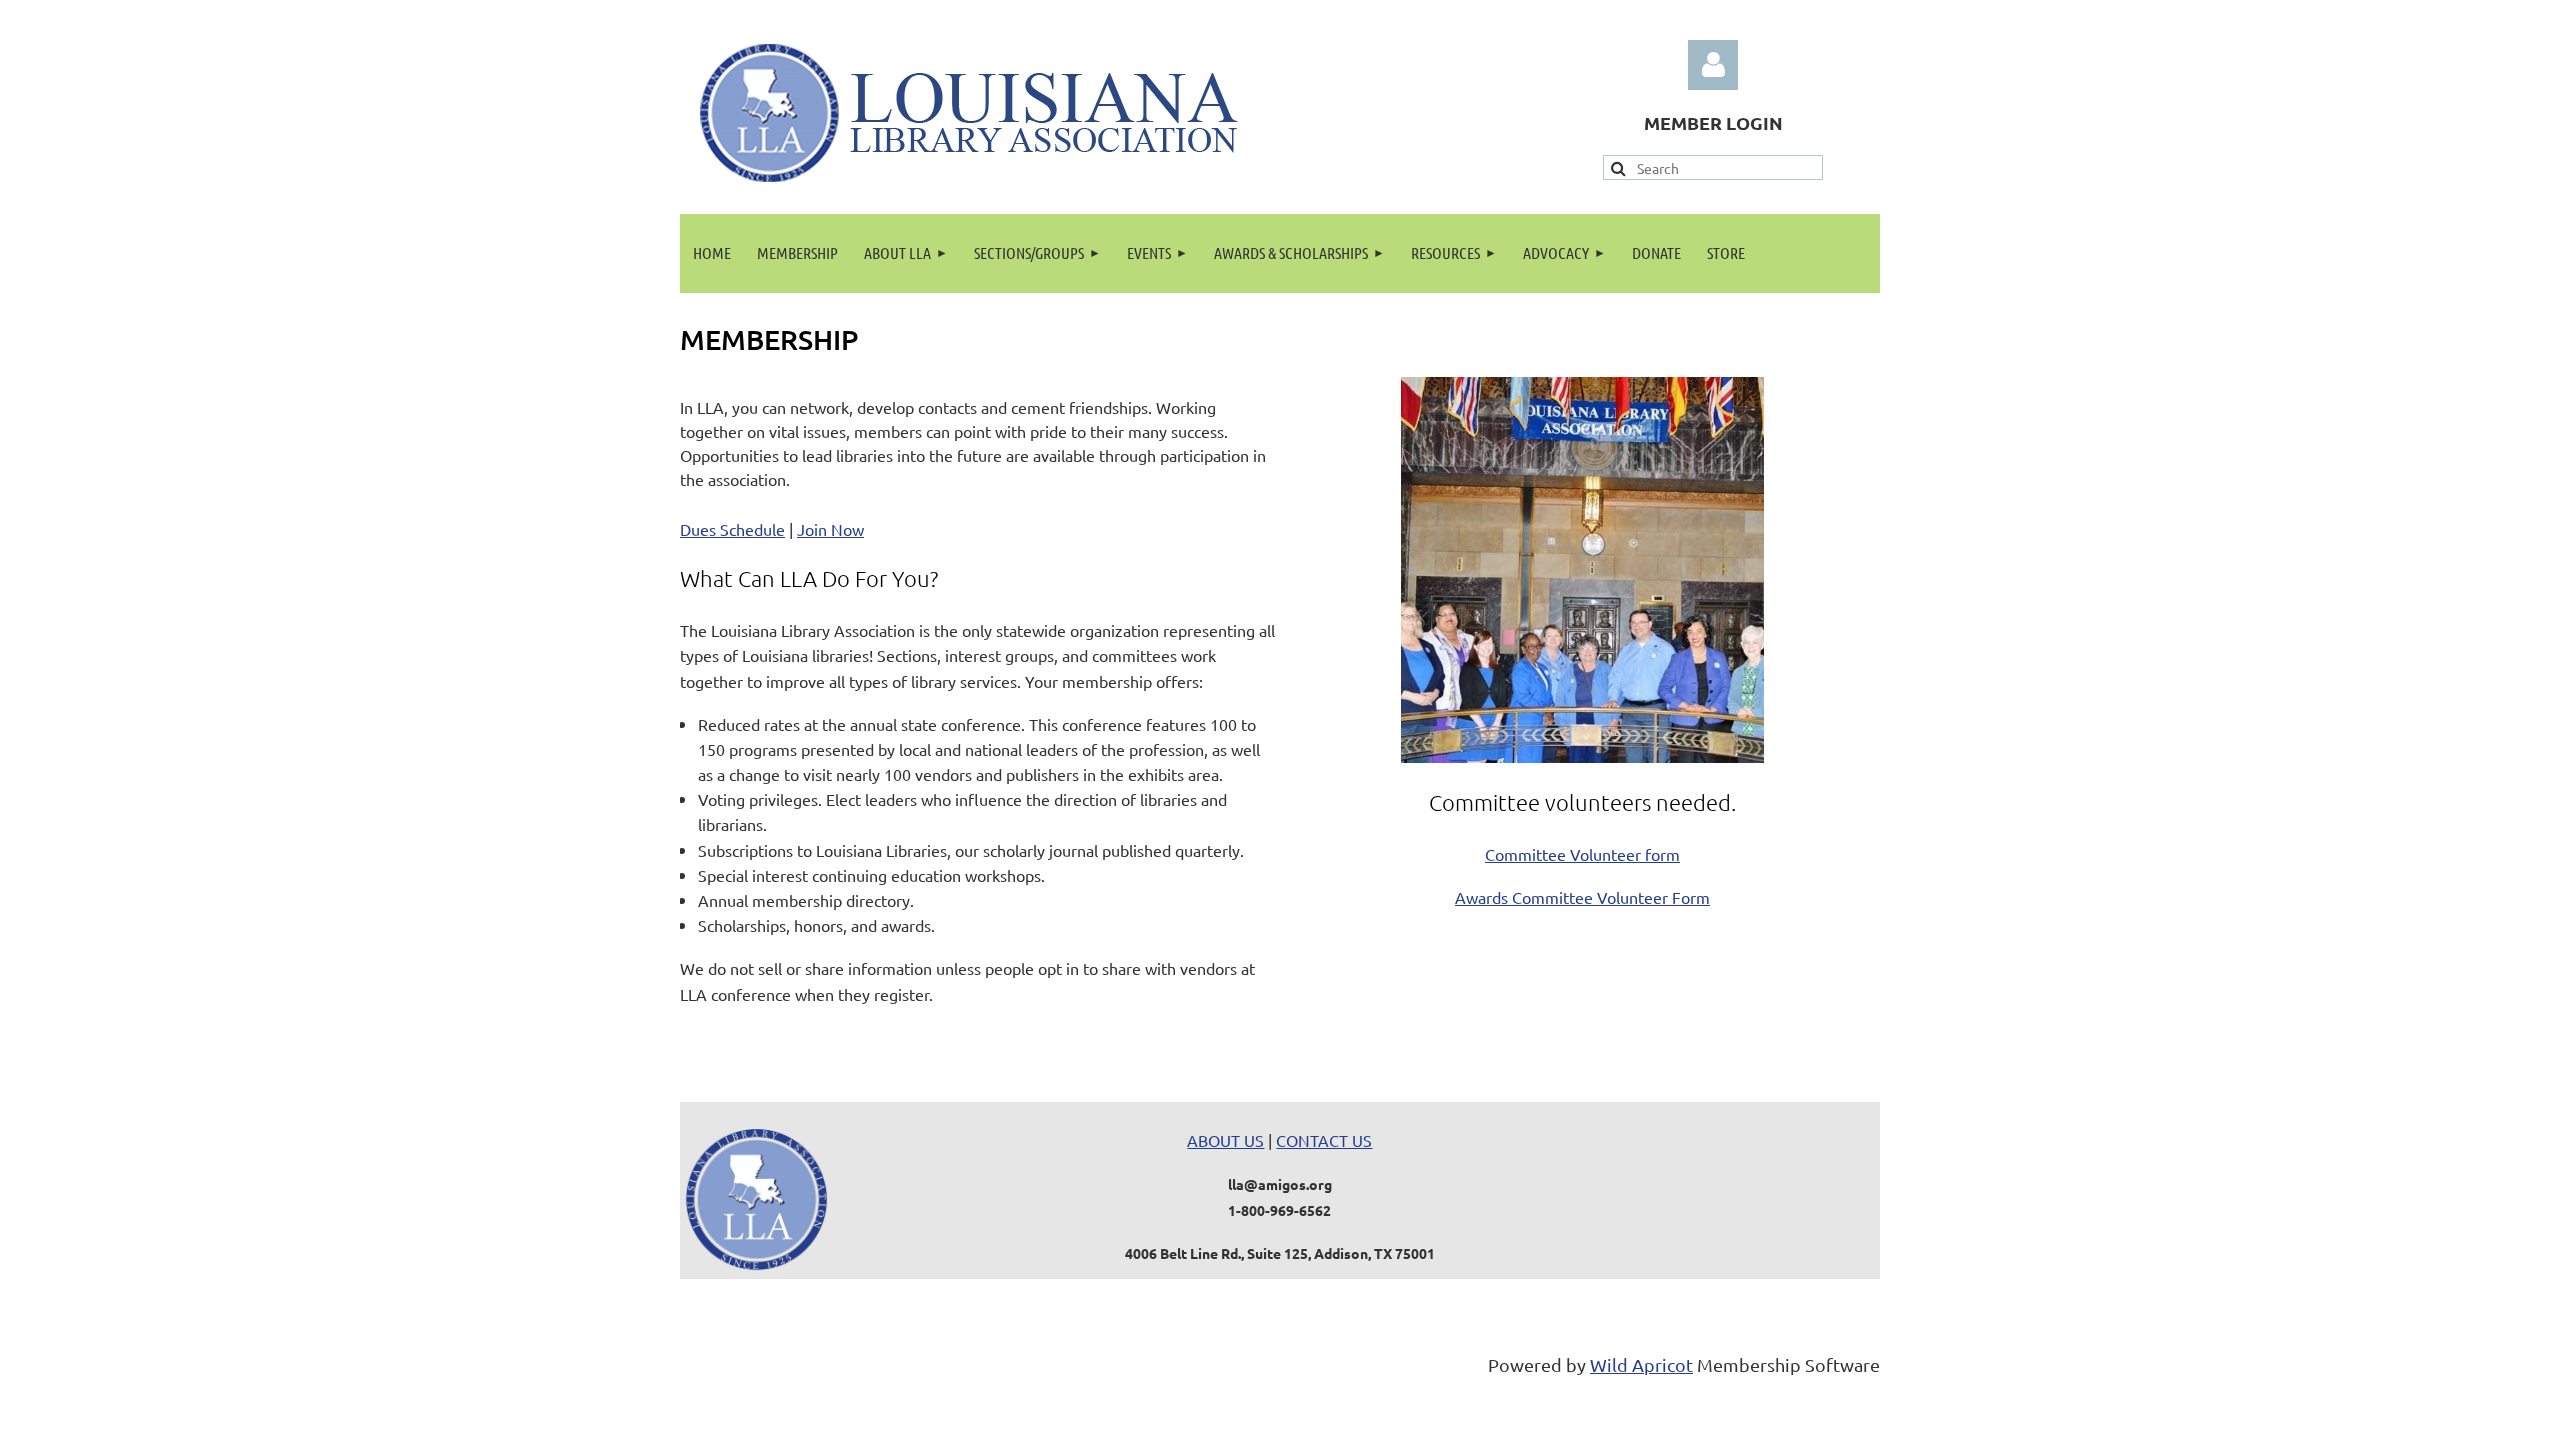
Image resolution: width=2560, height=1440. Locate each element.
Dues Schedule (732, 529)
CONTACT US (1324, 1140)
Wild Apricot (1641, 1364)
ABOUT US (1225, 1140)
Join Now (830, 529)
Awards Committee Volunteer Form (1582, 897)
